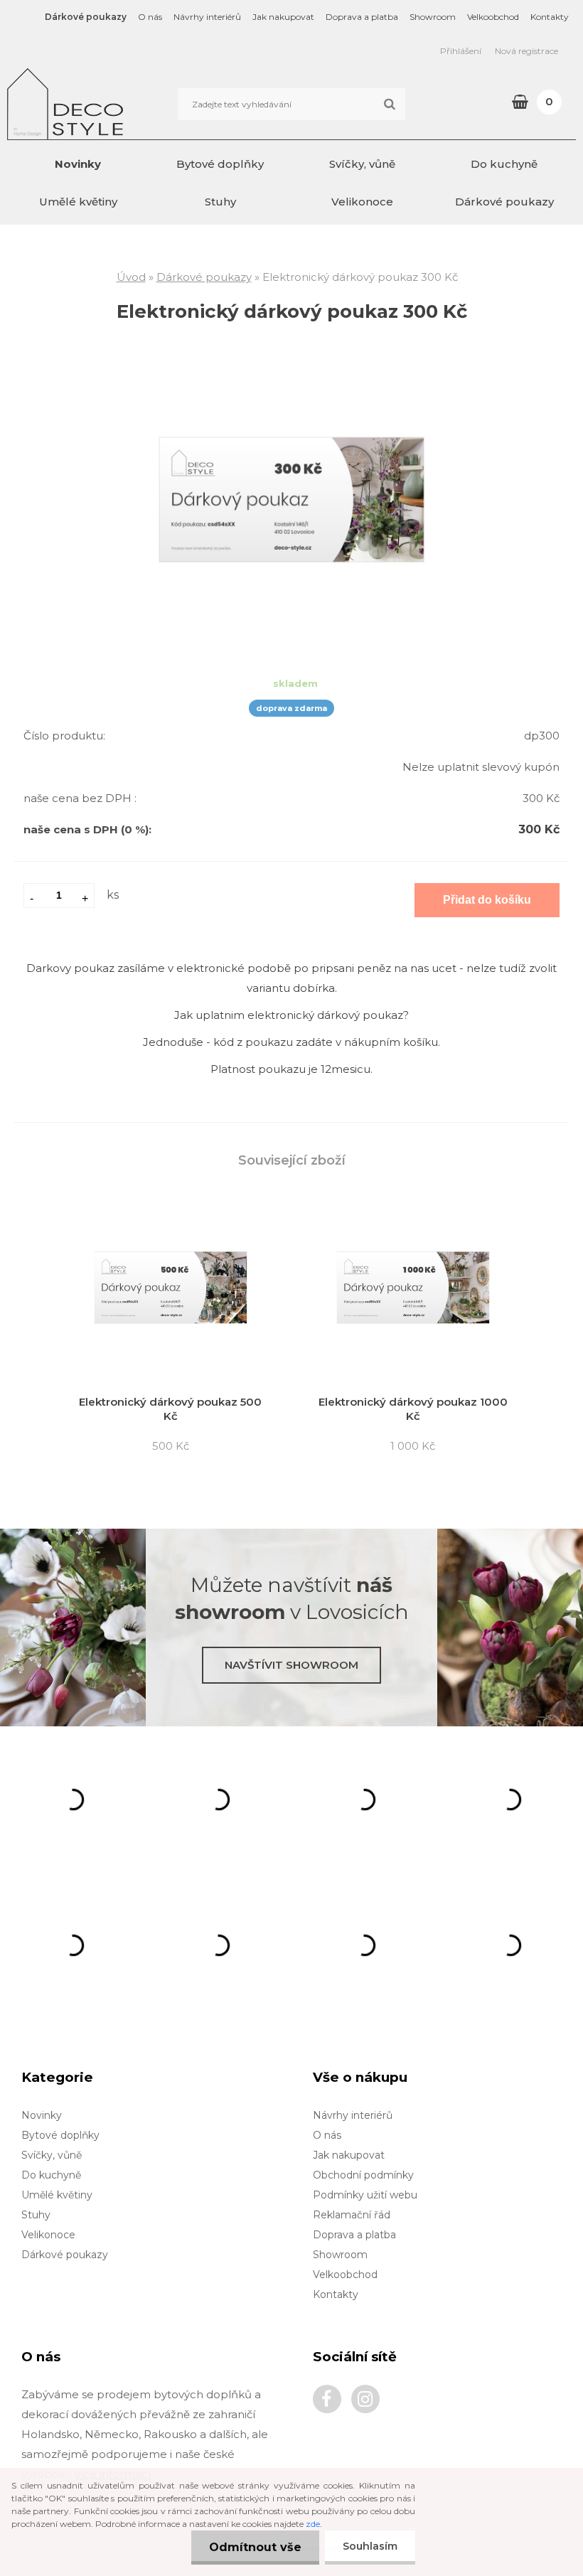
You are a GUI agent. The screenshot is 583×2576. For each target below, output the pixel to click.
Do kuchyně (504, 164)
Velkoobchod (493, 17)
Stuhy (220, 202)
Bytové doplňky (220, 164)
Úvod (131, 277)
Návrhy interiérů (207, 17)
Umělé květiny (78, 202)
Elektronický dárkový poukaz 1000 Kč (413, 1409)
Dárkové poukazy (86, 17)
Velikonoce (362, 202)
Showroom (433, 17)
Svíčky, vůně (362, 164)
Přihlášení (461, 51)
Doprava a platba (362, 17)
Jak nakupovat (283, 17)
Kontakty (550, 17)
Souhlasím (370, 2546)
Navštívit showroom (291, 1665)
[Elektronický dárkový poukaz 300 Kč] (291, 374)
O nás (150, 17)
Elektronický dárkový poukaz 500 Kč (170, 1409)
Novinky (78, 164)
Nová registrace (526, 51)
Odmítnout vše (255, 2547)
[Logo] (105, 104)
